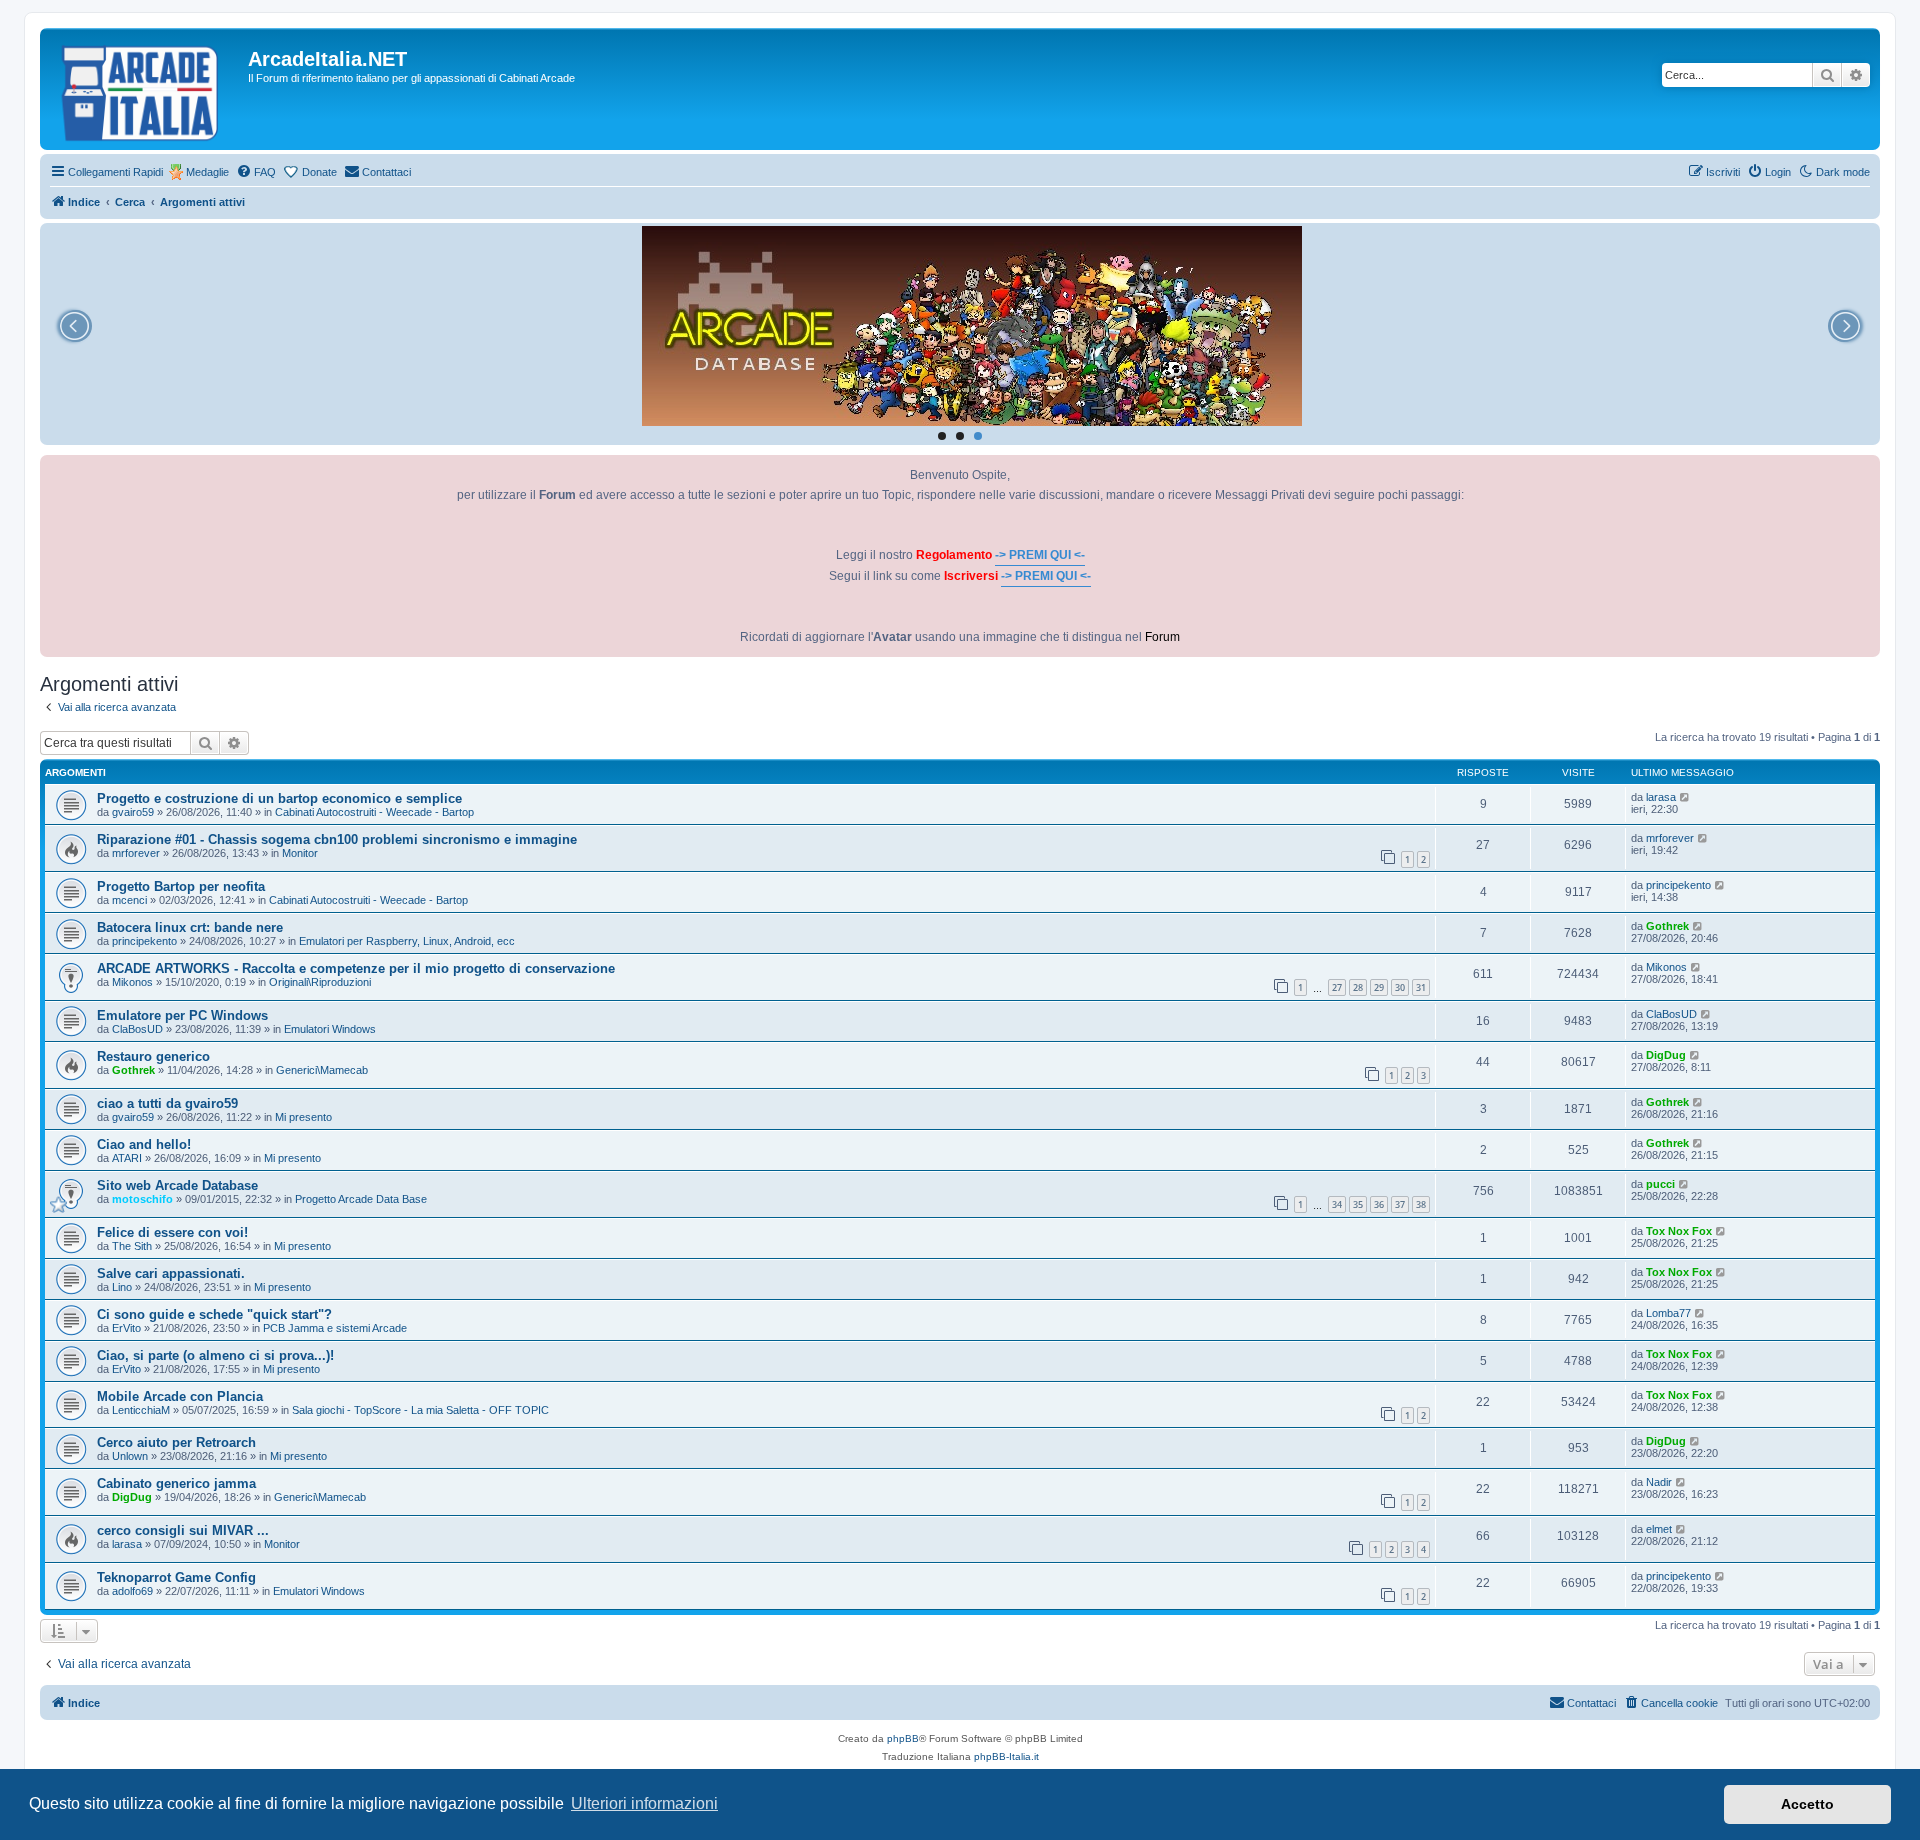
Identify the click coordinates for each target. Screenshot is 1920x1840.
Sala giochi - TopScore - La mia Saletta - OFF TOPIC (420, 1410)
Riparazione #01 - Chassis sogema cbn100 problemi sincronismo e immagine (337, 839)
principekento (1678, 885)
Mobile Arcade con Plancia (180, 1396)
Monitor (300, 853)
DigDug (1666, 1055)
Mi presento (303, 1117)
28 (1358, 987)
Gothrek (1667, 926)
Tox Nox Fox (1679, 1231)
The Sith (132, 1246)
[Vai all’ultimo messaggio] (1685, 797)
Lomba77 (1668, 1313)
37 (1400, 1204)
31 (1421, 987)
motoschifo (142, 1199)
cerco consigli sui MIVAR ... (183, 1530)
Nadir (1659, 1482)
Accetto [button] (1807, 1804)
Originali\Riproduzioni (320, 982)
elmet (1659, 1529)
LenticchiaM (141, 1410)
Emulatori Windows (330, 1029)
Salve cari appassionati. (171, 1273)
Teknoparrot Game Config (176, 1577)
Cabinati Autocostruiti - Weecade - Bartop (374, 812)
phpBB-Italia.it (1006, 1756)
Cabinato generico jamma (176, 1483)
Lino (122, 1287)
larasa (1661, 797)
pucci (1660, 1184)
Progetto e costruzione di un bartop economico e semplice (279, 798)
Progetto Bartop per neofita (181, 886)
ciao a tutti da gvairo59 (167, 1103)
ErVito (126, 1328)
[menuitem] (256, 172)
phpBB (903, 1738)
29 (1379, 987)
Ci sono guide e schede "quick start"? (214, 1314)
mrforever (136, 853)
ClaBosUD (137, 1029)
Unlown (130, 1456)
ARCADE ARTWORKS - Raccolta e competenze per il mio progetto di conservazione (356, 968)
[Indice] (146, 89)
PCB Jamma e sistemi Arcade (335, 1328)
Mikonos (132, 982)
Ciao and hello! (144, 1144)
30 (1400, 987)
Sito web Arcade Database (177, 1185)
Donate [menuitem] (319, 172)
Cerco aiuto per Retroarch (176, 1442)
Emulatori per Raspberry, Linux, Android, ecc (407, 941)
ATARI (127, 1158)
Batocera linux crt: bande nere (190, 927)
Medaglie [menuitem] (207, 172)
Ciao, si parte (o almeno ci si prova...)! (215, 1355)
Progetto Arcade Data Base (361, 1199)
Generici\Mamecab (322, 1070)
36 (1379, 1204)
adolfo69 (132, 1591)
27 (1337, 987)
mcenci (129, 900)
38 (1421, 1204)
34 (1337, 1204)
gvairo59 (133, 812)
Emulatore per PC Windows (182, 1015)
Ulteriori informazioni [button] (644, 1803)
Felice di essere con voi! (172, 1232)
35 (1358, 1204)
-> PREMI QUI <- (1040, 555)
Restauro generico (153, 1056)
